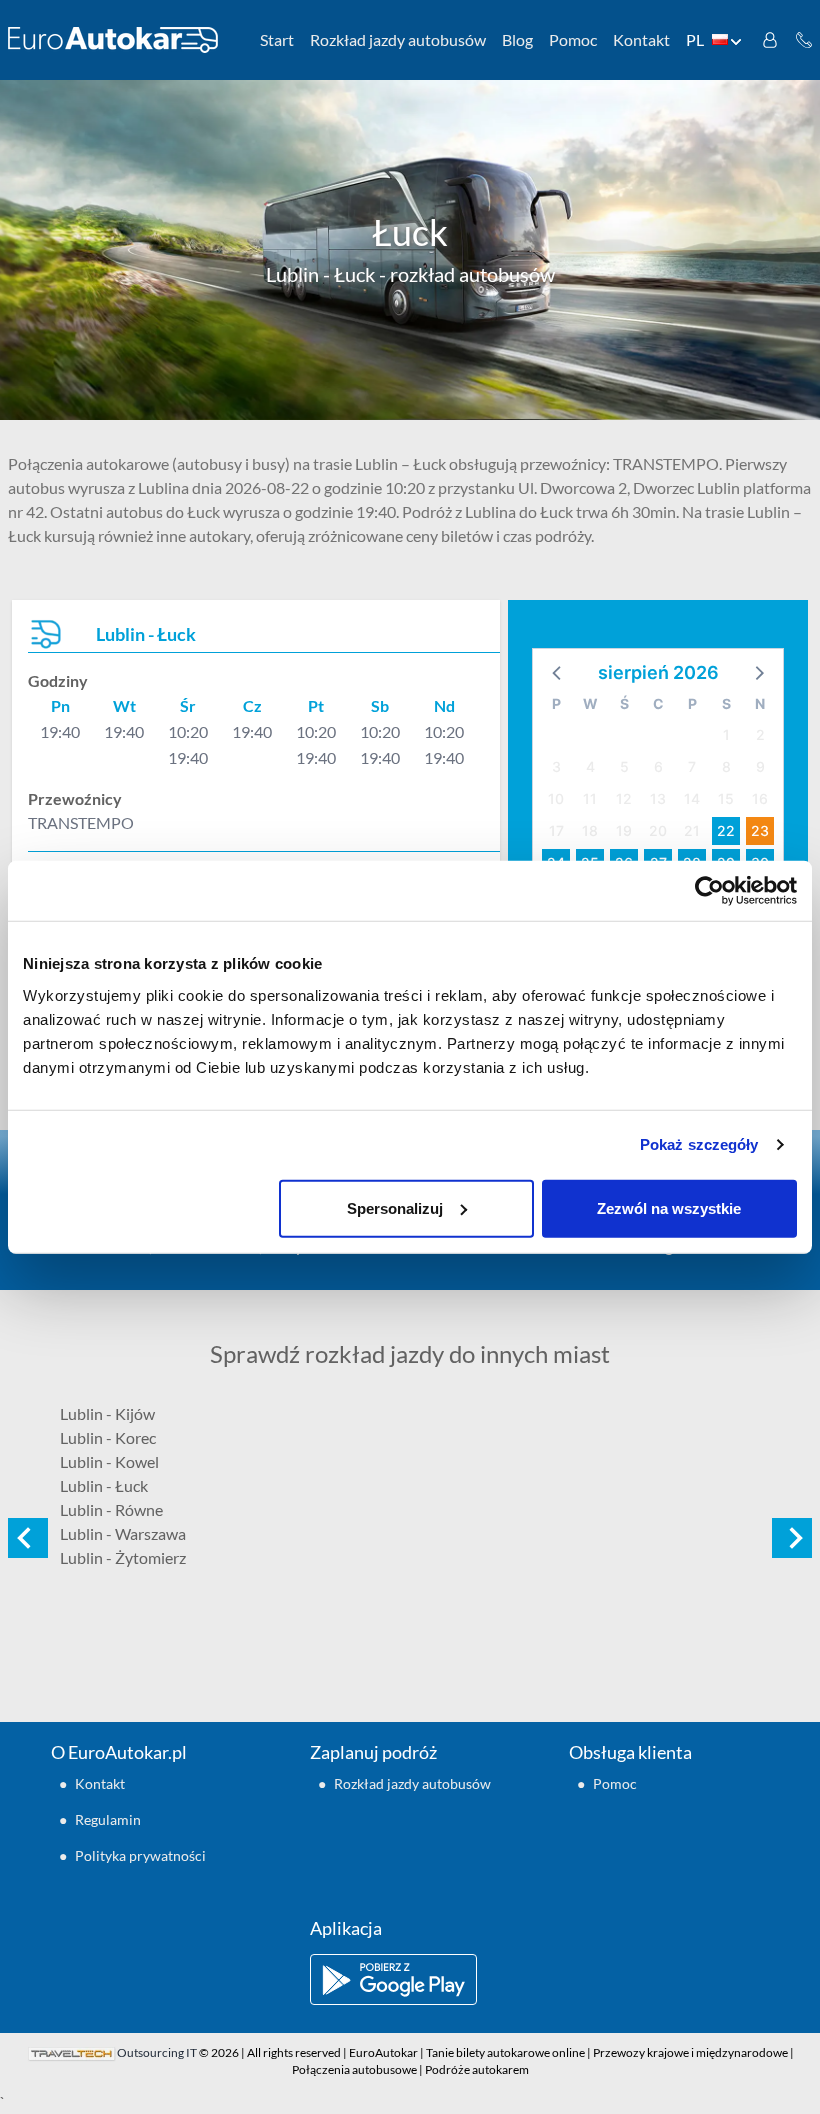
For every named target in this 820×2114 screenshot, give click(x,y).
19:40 (60, 731)
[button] (558, 672)
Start (277, 39)
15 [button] (726, 798)
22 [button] (726, 830)
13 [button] (658, 798)
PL (695, 39)
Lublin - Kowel (109, 1461)
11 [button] (590, 798)
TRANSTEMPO (81, 822)
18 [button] (590, 830)
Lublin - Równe (111, 1509)
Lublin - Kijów (107, 1413)
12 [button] (624, 798)
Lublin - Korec (108, 1437)
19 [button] (624, 830)
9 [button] (760, 766)
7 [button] (692, 766)
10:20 (188, 731)
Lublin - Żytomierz (123, 1557)
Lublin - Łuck (104, 1485)
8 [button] (726, 766)
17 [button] (556, 830)
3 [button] (556, 766)
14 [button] (692, 798)
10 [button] (556, 798)
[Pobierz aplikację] (410, 1979)
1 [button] (726, 734)
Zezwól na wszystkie (669, 1207)
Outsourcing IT (157, 2052)
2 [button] (760, 734)
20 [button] (658, 830)
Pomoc (573, 39)
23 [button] (760, 830)
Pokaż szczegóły (699, 1144)
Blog (517, 39)
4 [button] (590, 766)
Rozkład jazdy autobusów (398, 39)
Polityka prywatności (140, 1855)
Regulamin (108, 1819)
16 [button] (760, 798)
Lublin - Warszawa (123, 1533)
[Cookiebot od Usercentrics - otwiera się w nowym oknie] (709, 891)
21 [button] (692, 830)
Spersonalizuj (395, 1207)
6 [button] (658, 766)
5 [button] (624, 766)
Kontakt (641, 39)
